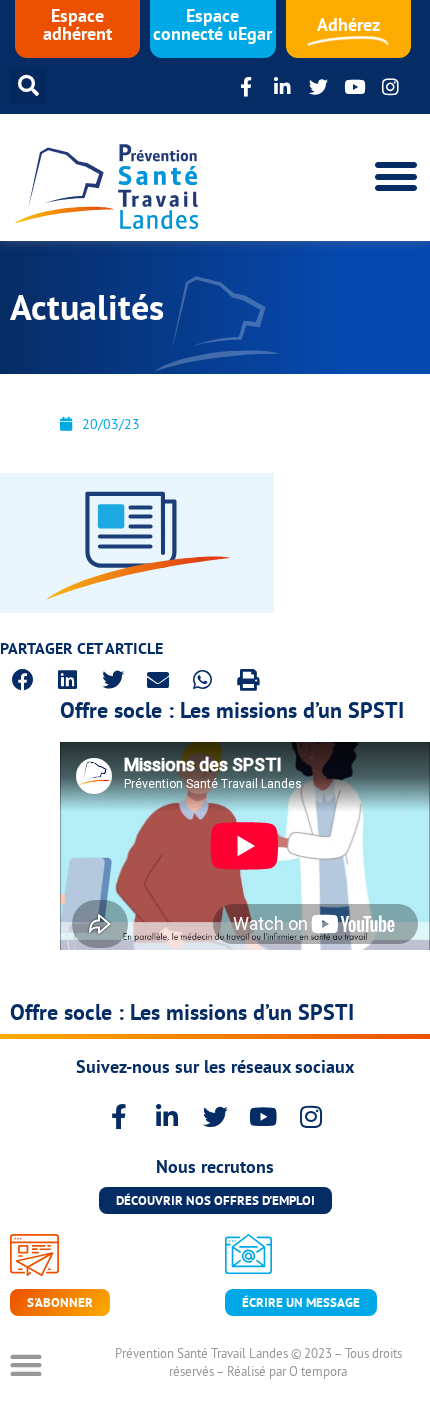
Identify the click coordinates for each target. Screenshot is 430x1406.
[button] (28, 86)
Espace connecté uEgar (212, 24)
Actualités (87, 307)
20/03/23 (111, 424)
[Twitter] (318, 86)
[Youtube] (354, 86)
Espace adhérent (77, 24)
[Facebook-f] (246, 86)
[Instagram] (390, 86)
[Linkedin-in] (282, 86)
